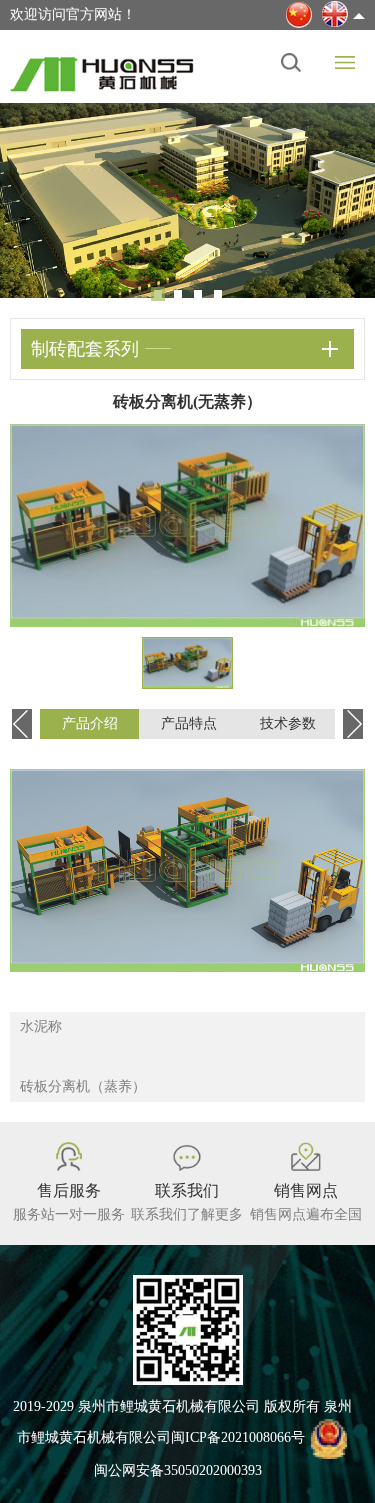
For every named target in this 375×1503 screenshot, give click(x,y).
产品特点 (189, 723)
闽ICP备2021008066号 (238, 1438)
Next (345, 197)
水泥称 (41, 1026)
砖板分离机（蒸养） (83, 1086)
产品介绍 (90, 723)
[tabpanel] (187, 200)
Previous (30, 197)
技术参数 (288, 723)
